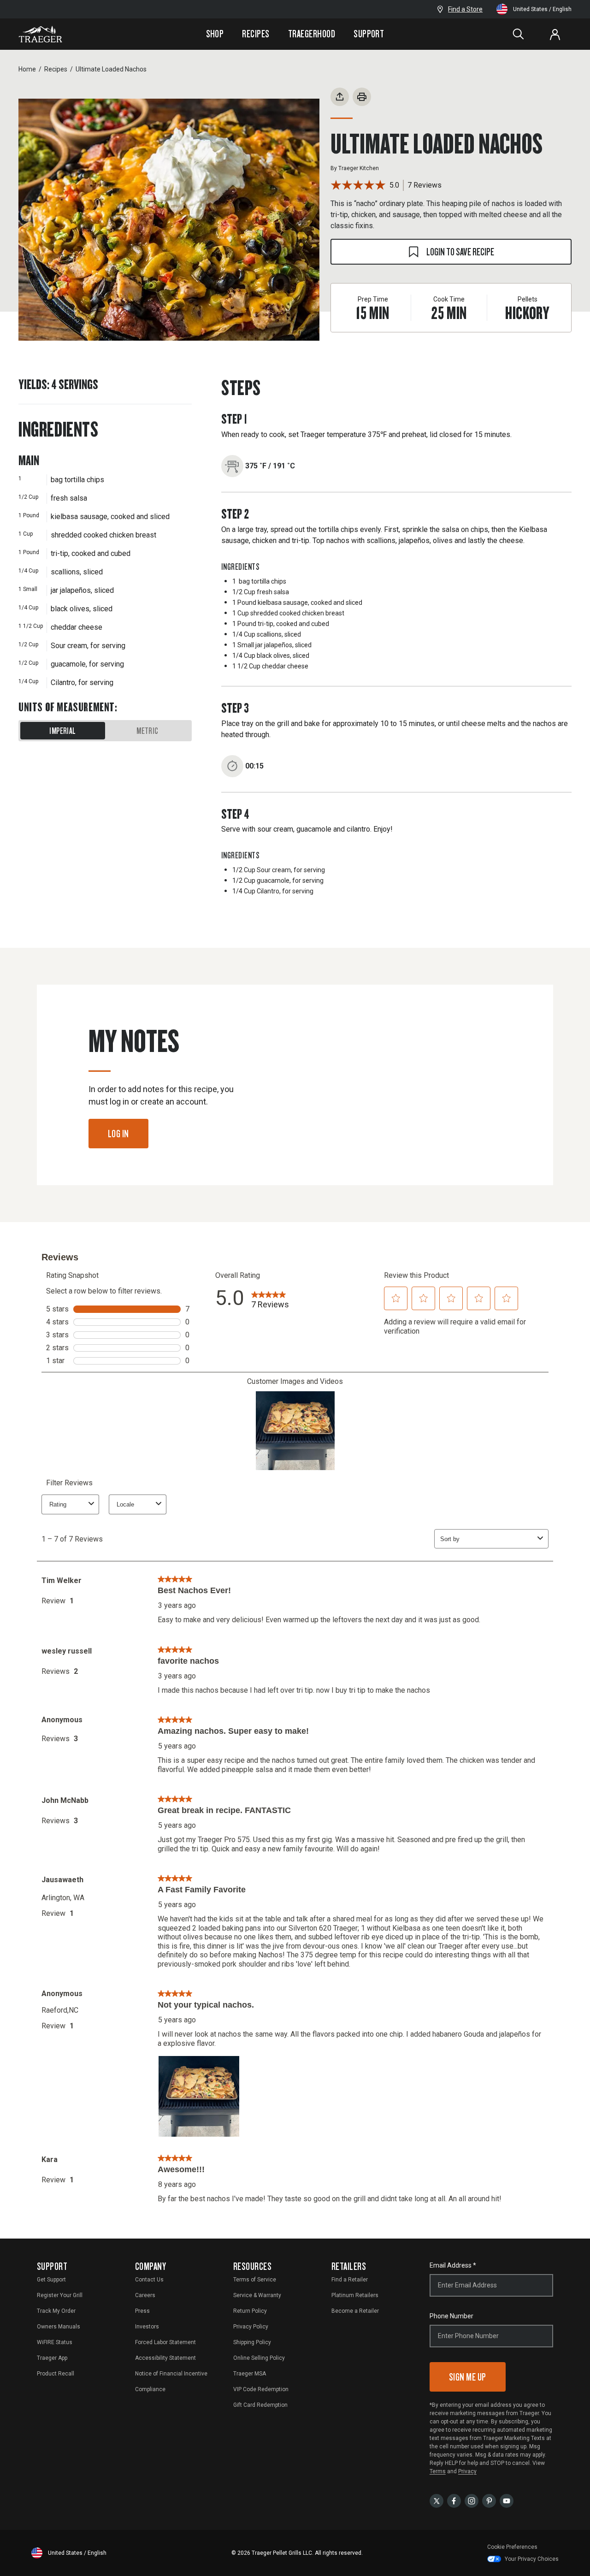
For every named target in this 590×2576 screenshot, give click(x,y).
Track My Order (56, 2311)
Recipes (256, 34)
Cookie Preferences (512, 2547)
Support (369, 34)
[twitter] (437, 2500)
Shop (215, 34)
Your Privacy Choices (532, 2559)
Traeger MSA (250, 2374)
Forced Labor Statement (165, 2342)
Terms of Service (255, 2280)
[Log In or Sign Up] (555, 34)
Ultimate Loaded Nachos (111, 69)
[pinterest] (489, 2500)
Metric (147, 731)
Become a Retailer (355, 2311)
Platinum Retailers (355, 2295)
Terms (438, 2471)
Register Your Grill (60, 2295)
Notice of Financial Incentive (171, 2374)
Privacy (467, 2471)
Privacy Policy (251, 2327)
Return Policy (250, 2311)
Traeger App (52, 2358)
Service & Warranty (257, 2295)
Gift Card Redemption (260, 2405)
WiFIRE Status (55, 2342)
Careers (145, 2295)
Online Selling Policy (259, 2358)
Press (142, 2311)
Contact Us (149, 2280)
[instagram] (472, 2500)
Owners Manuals (59, 2327)
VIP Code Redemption (261, 2389)
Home (27, 69)
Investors (147, 2327)
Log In (118, 1133)
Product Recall (56, 2374)
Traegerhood (312, 34)
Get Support (51, 2280)
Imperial (62, 731)
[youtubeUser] (507, 2500)
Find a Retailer (350, 2280)
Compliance (150, 2389)
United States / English (542, 9)
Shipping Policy (252, 2342)
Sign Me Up (468, 2377)
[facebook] (454, 2500)
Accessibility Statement (165, 2358)
